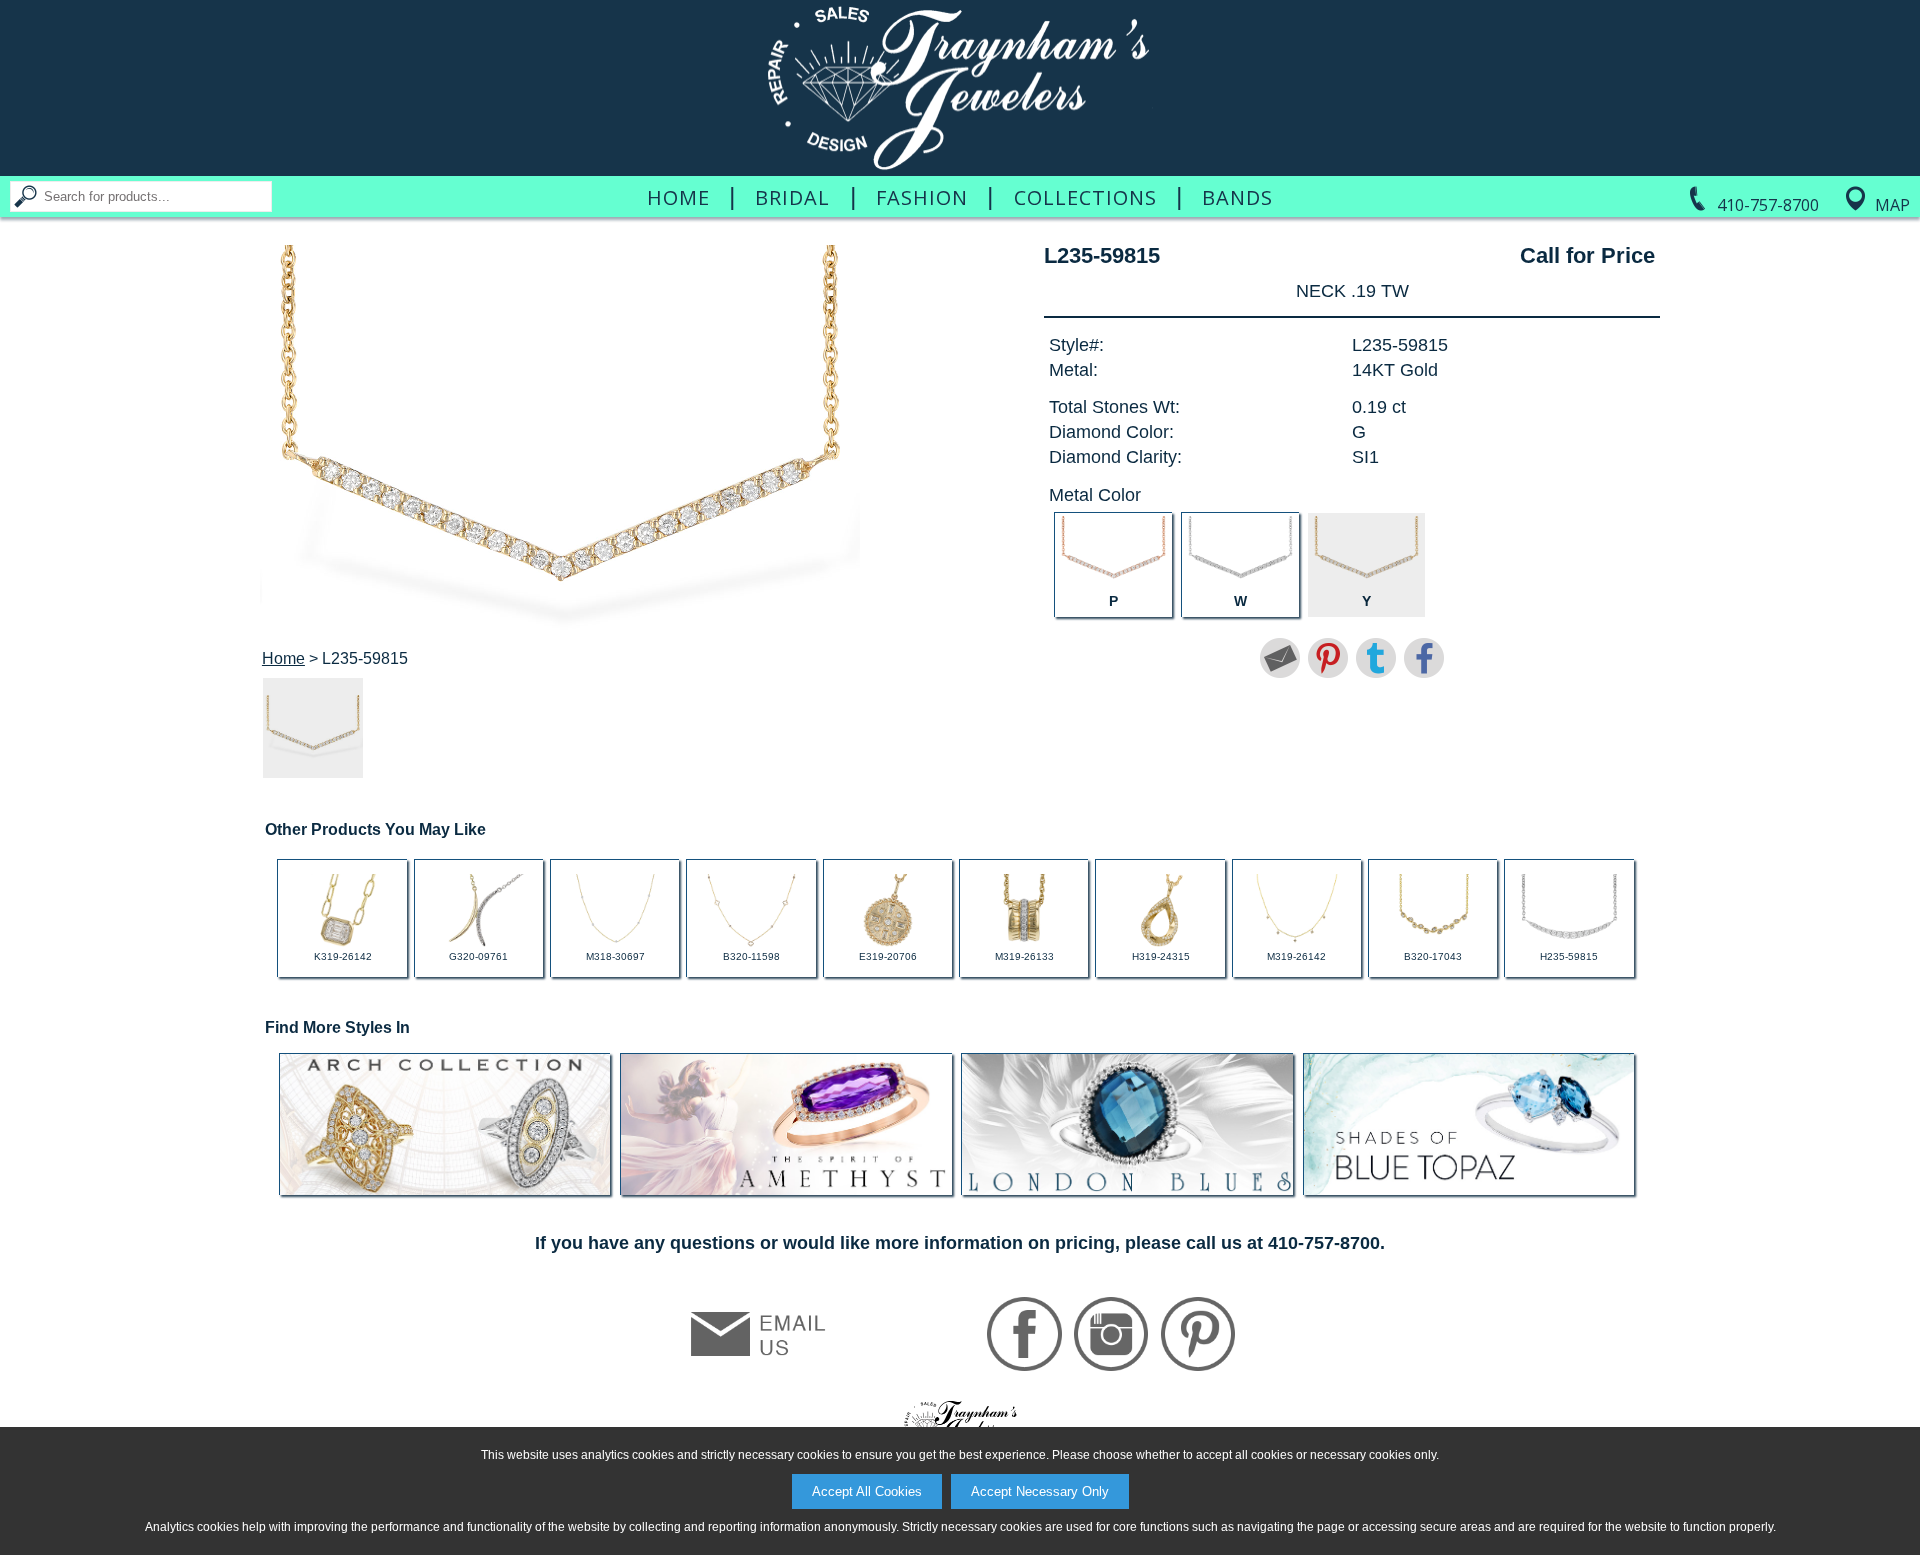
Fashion (922, 198)
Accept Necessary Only (1040, 1491)
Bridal (792, 198)
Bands (1237, 198)
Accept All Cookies (867, 1491)
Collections (1085, 198)
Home (678, 198)
